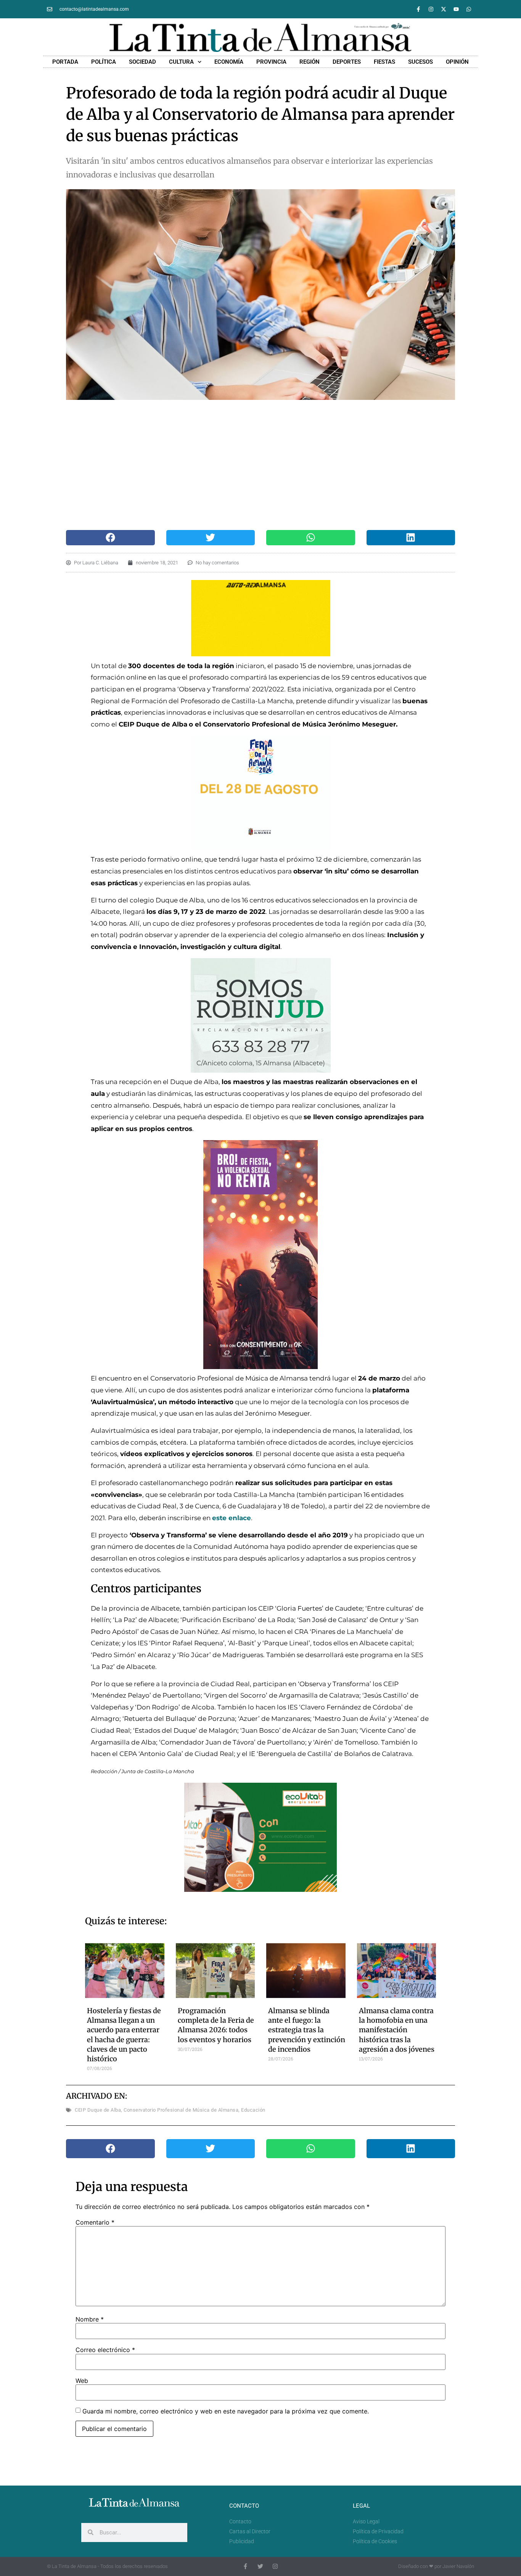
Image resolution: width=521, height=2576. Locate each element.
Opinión (457, 62)
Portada (65, 62)
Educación (253, 2110)
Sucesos (420, 62)
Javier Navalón (458, 2566)
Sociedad (142, 62)
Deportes (347, 62)
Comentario (95, 2222)
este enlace (232, 1518)
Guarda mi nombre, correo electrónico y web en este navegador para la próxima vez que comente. (226, 2411)
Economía (229, 62)
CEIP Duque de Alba (98, 2110)
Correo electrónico (105, 2350)
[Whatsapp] (469, 9)
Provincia (271, 62)
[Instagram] (431, 9)
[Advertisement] (253, 465)
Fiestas (384, 62)
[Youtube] (456, 9)
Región (310, 62)
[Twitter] (260, 2566)
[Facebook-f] (418, 9)
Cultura (181, 62)
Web (82, 2381)
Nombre (90, 2319)
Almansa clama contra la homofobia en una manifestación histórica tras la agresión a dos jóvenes (397, 2030)
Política (104, 62)
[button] (110, 538)
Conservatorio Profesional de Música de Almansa (181, 2110)
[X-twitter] (444, 9)
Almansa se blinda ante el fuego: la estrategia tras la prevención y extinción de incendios (307, 2030)
